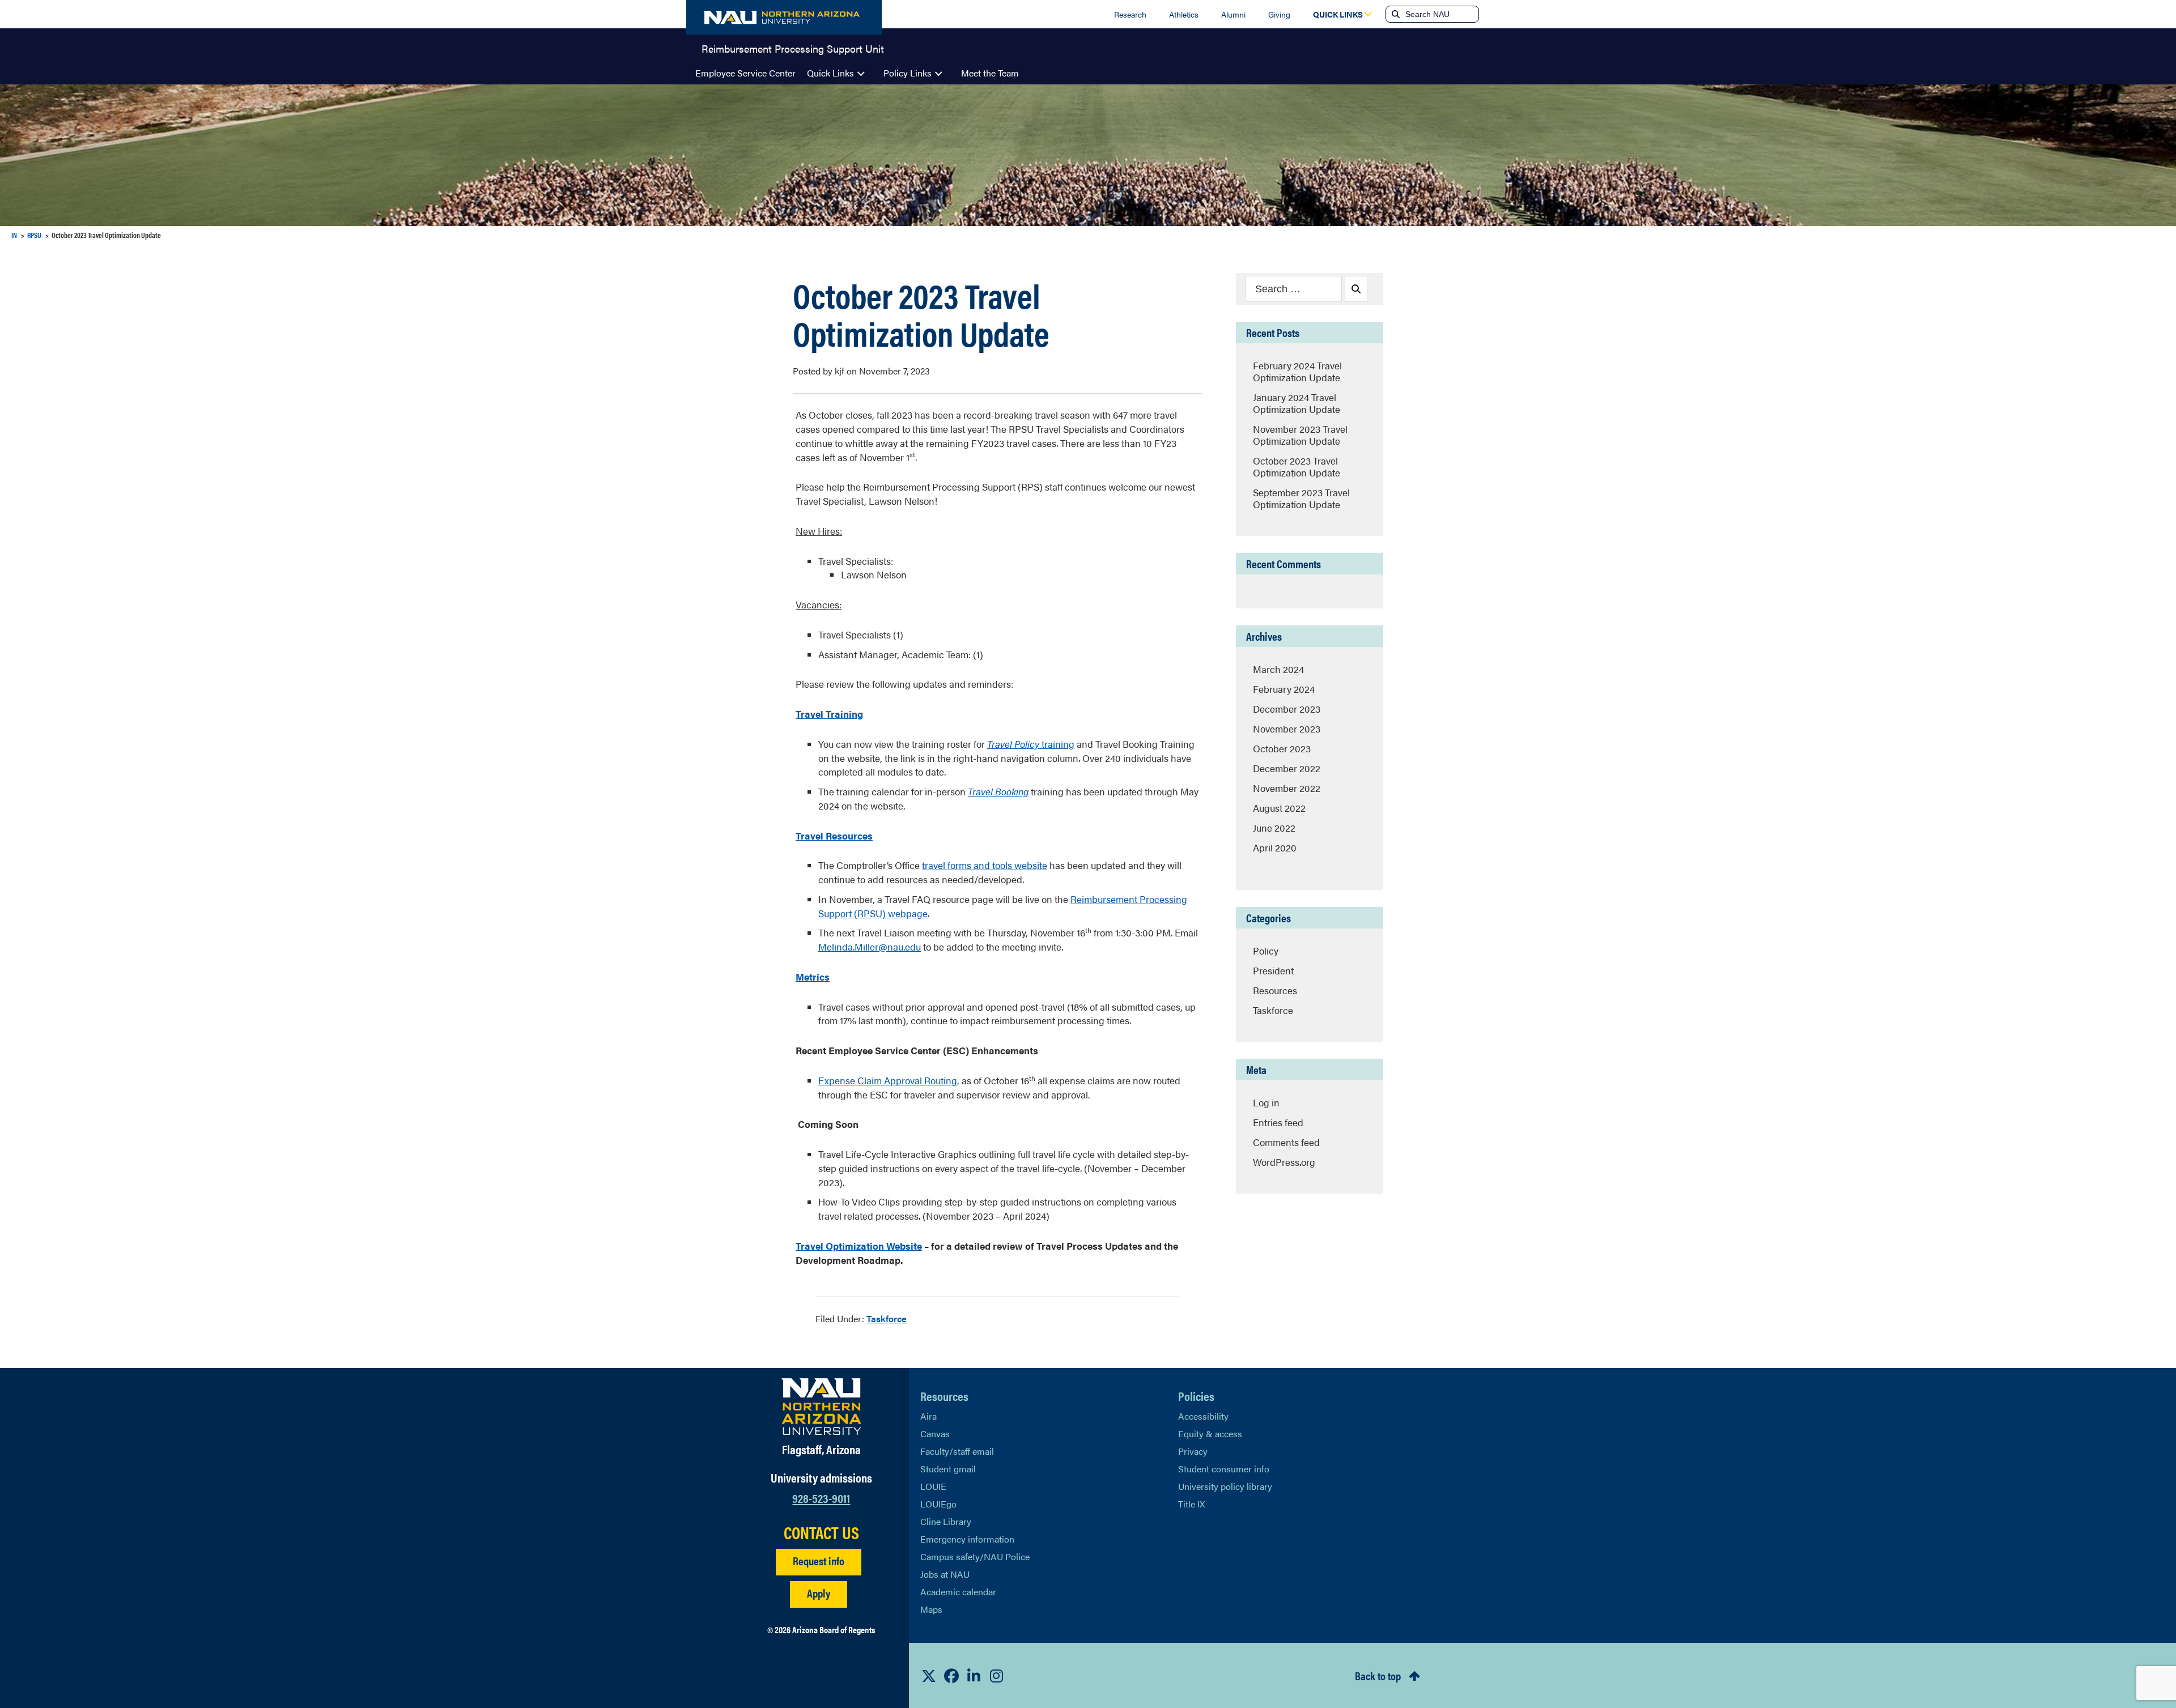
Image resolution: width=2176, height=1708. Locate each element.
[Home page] (784, 17)
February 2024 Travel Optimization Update (1297, 371)
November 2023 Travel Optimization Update (1300, 435)
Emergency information (967, 1539)
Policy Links (908, 73)
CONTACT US (821, 1532)
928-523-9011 (821, 1498)
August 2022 (1279, 808)
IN (14, 235)
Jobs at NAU (945, 1574)
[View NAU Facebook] (951, 1676)
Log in (1266, 1102)
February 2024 (1284, 689)
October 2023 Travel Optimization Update (1297, 467)
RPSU (34, 235)
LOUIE (933, 1486)
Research (1130, 14)
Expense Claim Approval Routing (888, 1080)
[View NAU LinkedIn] (974, 1676)
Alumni (1233, 14)
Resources (1275, 990)
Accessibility (1203, 1416)
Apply (819, 1593)
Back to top (1378, 1675)
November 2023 (1287, 729)
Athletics (1184, 14)
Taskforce (887, 1319)
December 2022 (1287, 768)
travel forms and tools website (985, 865)
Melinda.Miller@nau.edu (870, 947)
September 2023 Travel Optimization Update (1301, 498)
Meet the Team (990, 73)
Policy (1266, 951)
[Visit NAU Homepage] (821, 1407)
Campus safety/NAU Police (975, 1556)
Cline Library (946, 1521)
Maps (931, 1609)
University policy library (1225, 1486)
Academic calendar (958, 1592)
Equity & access (1210, 1434)
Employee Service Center (745, 73)
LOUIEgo (938, 1504)
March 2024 (1278, 669)
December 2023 (1287, 709)
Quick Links (830, 73)
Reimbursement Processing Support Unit (793, 48)
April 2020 (1275, 847)
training (1031, 744)
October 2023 (1282, 748)
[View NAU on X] (929, 1676)
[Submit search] (1395, 14)
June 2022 (1274, 828)
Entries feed (1278, 1122)
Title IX (1191, 1504)
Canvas (935, 1434)
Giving (1279, 14)
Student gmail (948, 1469)
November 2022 (1287, 788)
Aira (928, 1416)
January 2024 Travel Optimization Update (1297, 403)
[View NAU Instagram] (997, 1676)
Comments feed (1286, 1142)
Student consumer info (1224, 1469)
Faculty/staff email (957, 1451)
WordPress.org (1284, 1162)
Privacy (1193, 1451)
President (1273, 970)
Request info (819, 1560)
